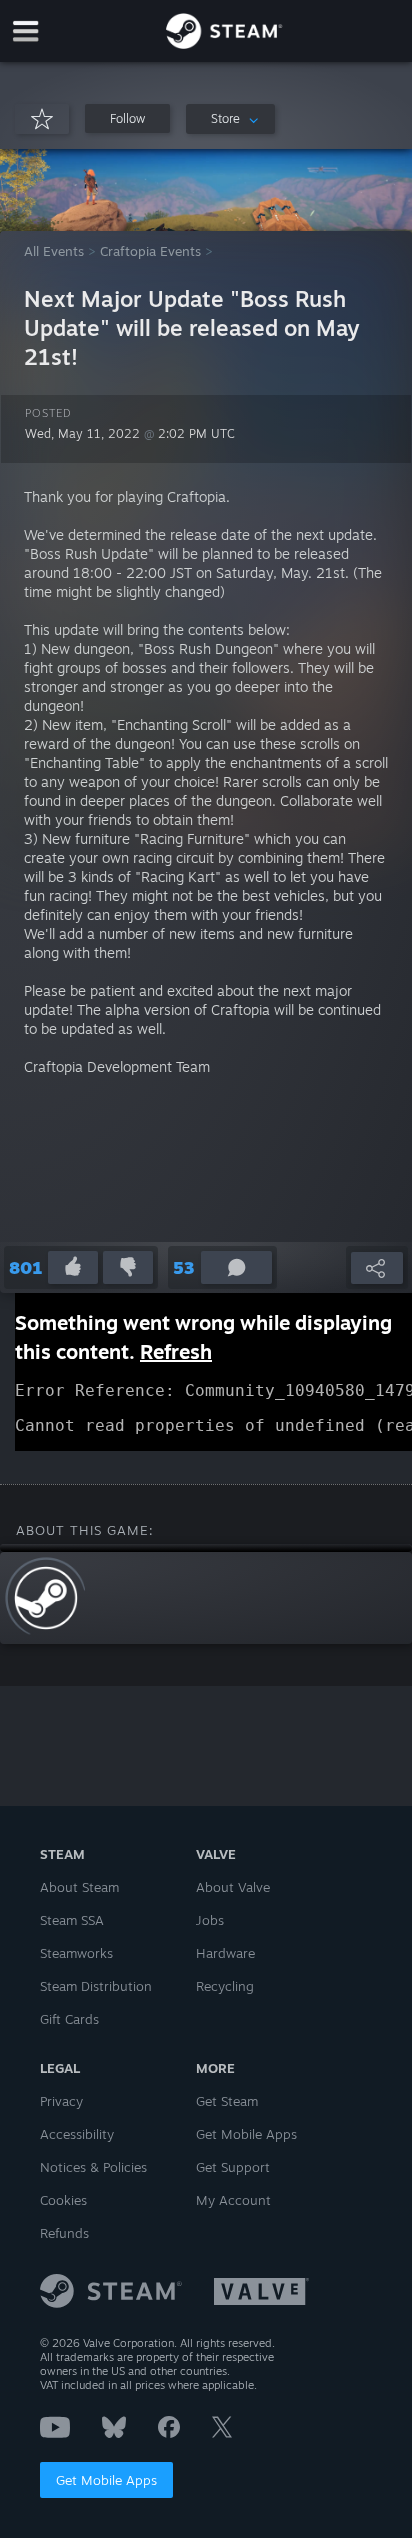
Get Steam (227, 2101)
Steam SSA (72, 1920)
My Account (233, 2200)
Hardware (225, 1953)
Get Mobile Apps (106, 2480)
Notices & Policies (93, 2167)
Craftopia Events (150, 251)
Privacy (61, 2101)
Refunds (64, 2233)
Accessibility (77, 2134)
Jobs (210, 1920)
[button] (127, 118)
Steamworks (76, 1953)
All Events (54, 251)
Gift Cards (69, 2019)
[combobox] (230, 119)
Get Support (233, 2167)
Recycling (225, 1986)
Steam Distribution (96, 1986)
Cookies (63, 2200)
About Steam (79, 1887)
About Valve (233, 1887)
